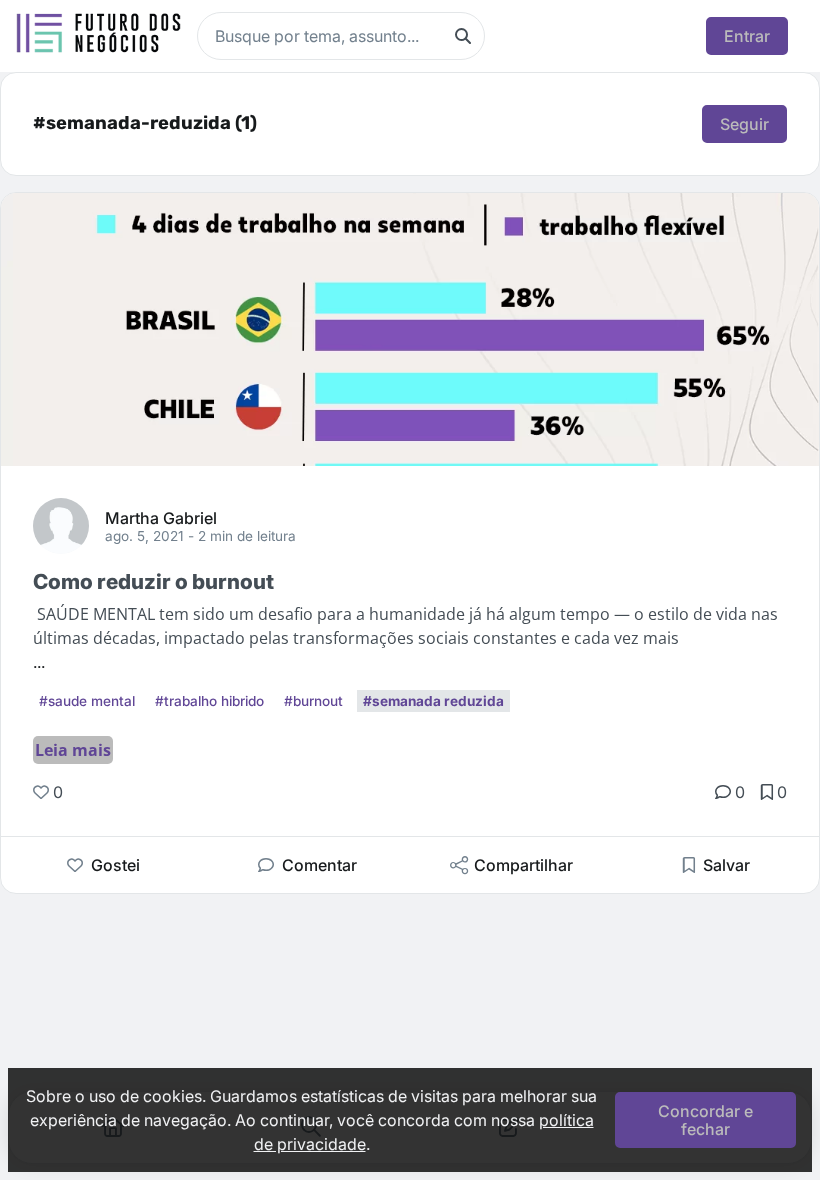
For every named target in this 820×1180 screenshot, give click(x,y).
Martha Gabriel (161, 517)
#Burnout (313, 701)
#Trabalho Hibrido (209, 701)
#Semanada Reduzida (433, 701)
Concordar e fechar (705, 1120)
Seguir (744, 124)
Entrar (747, 36)
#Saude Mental (87, 701)
